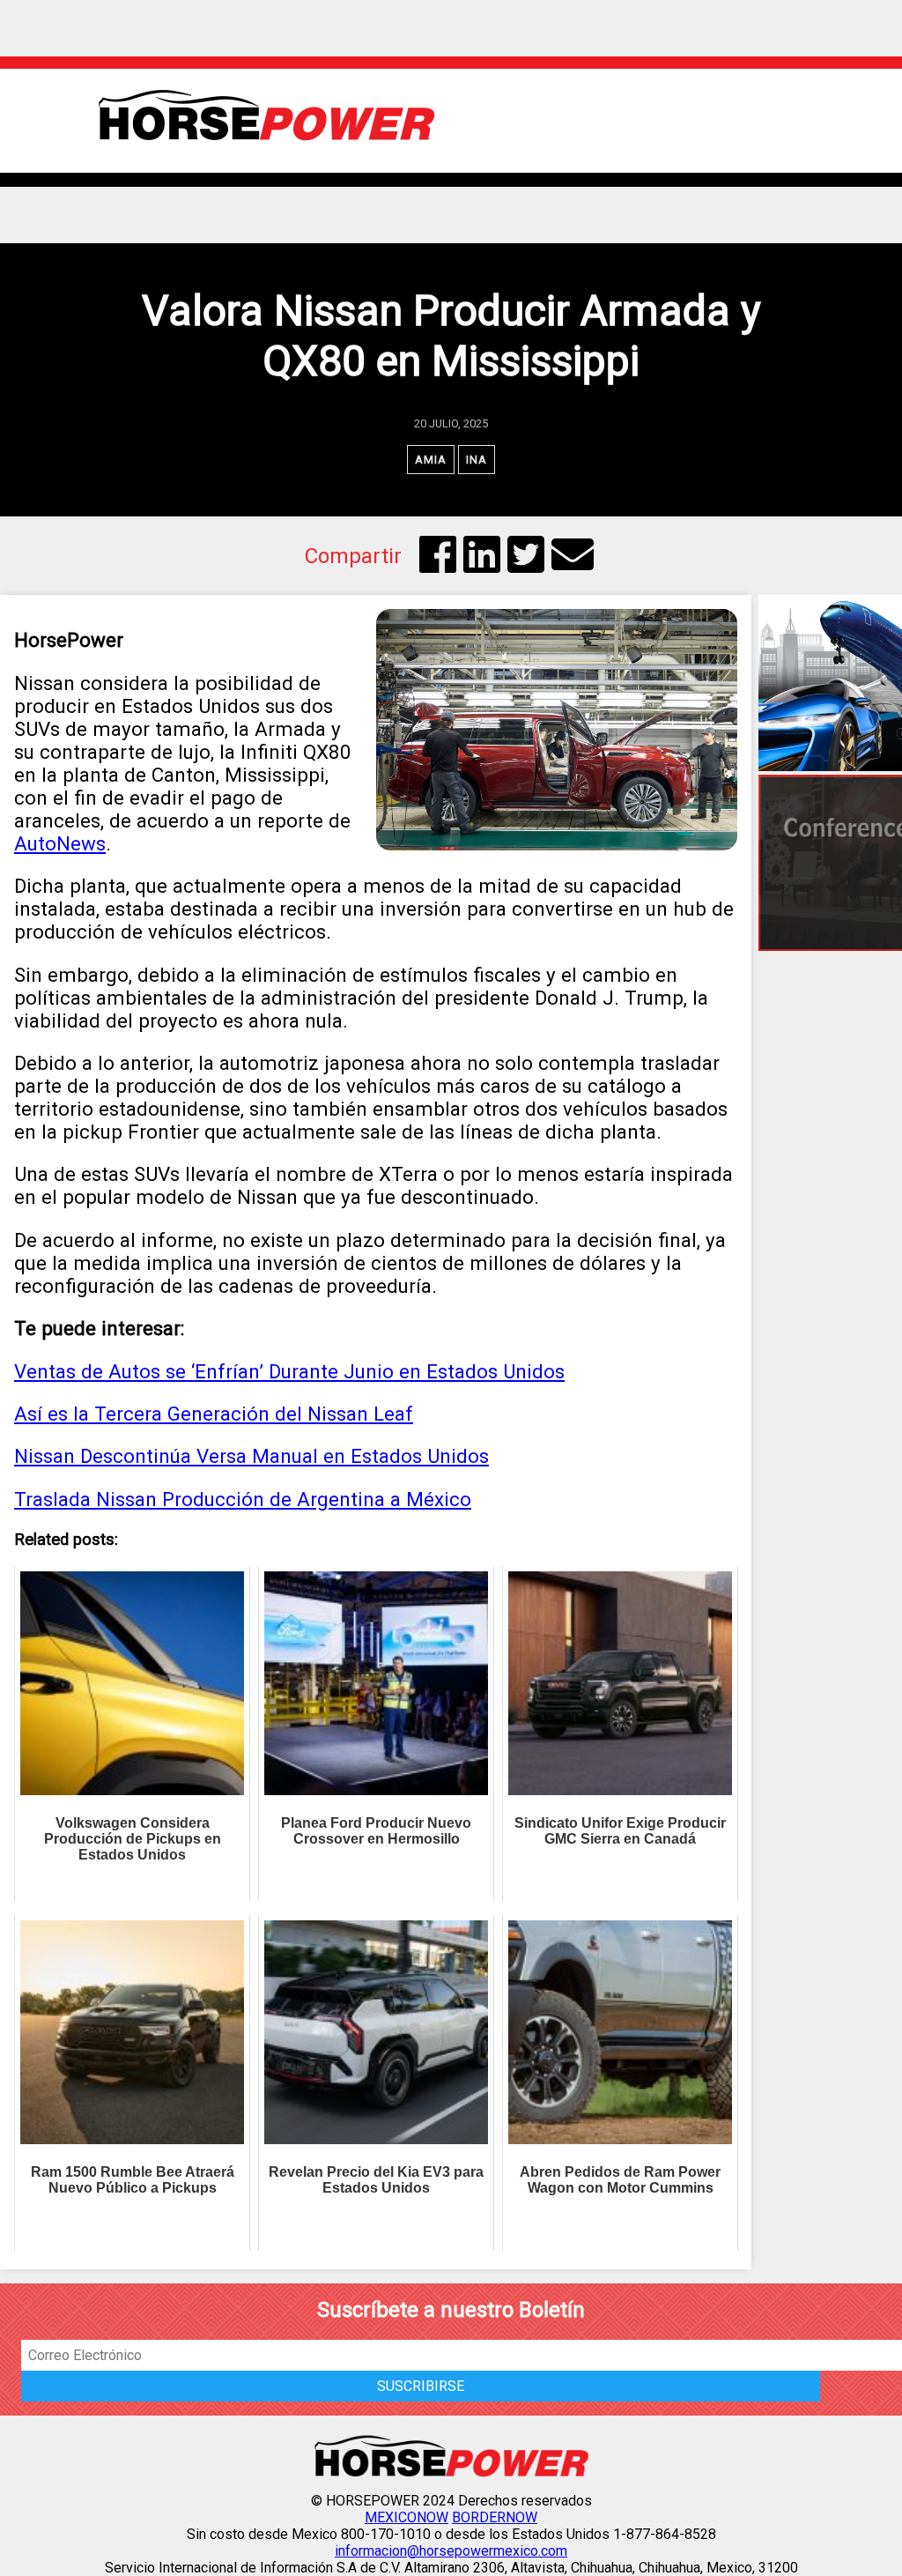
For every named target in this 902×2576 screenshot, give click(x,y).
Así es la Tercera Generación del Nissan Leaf (214, 1414)
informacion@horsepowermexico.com (451, 2551)
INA (477, 460)
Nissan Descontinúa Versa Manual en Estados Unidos (251, 1456)
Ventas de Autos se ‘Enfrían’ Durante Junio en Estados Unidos (289, 1371)
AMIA (431, 460)
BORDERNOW (495, 2517)
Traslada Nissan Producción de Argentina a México (243, 1499)
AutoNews (60, 843)
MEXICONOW (407, 2517)
